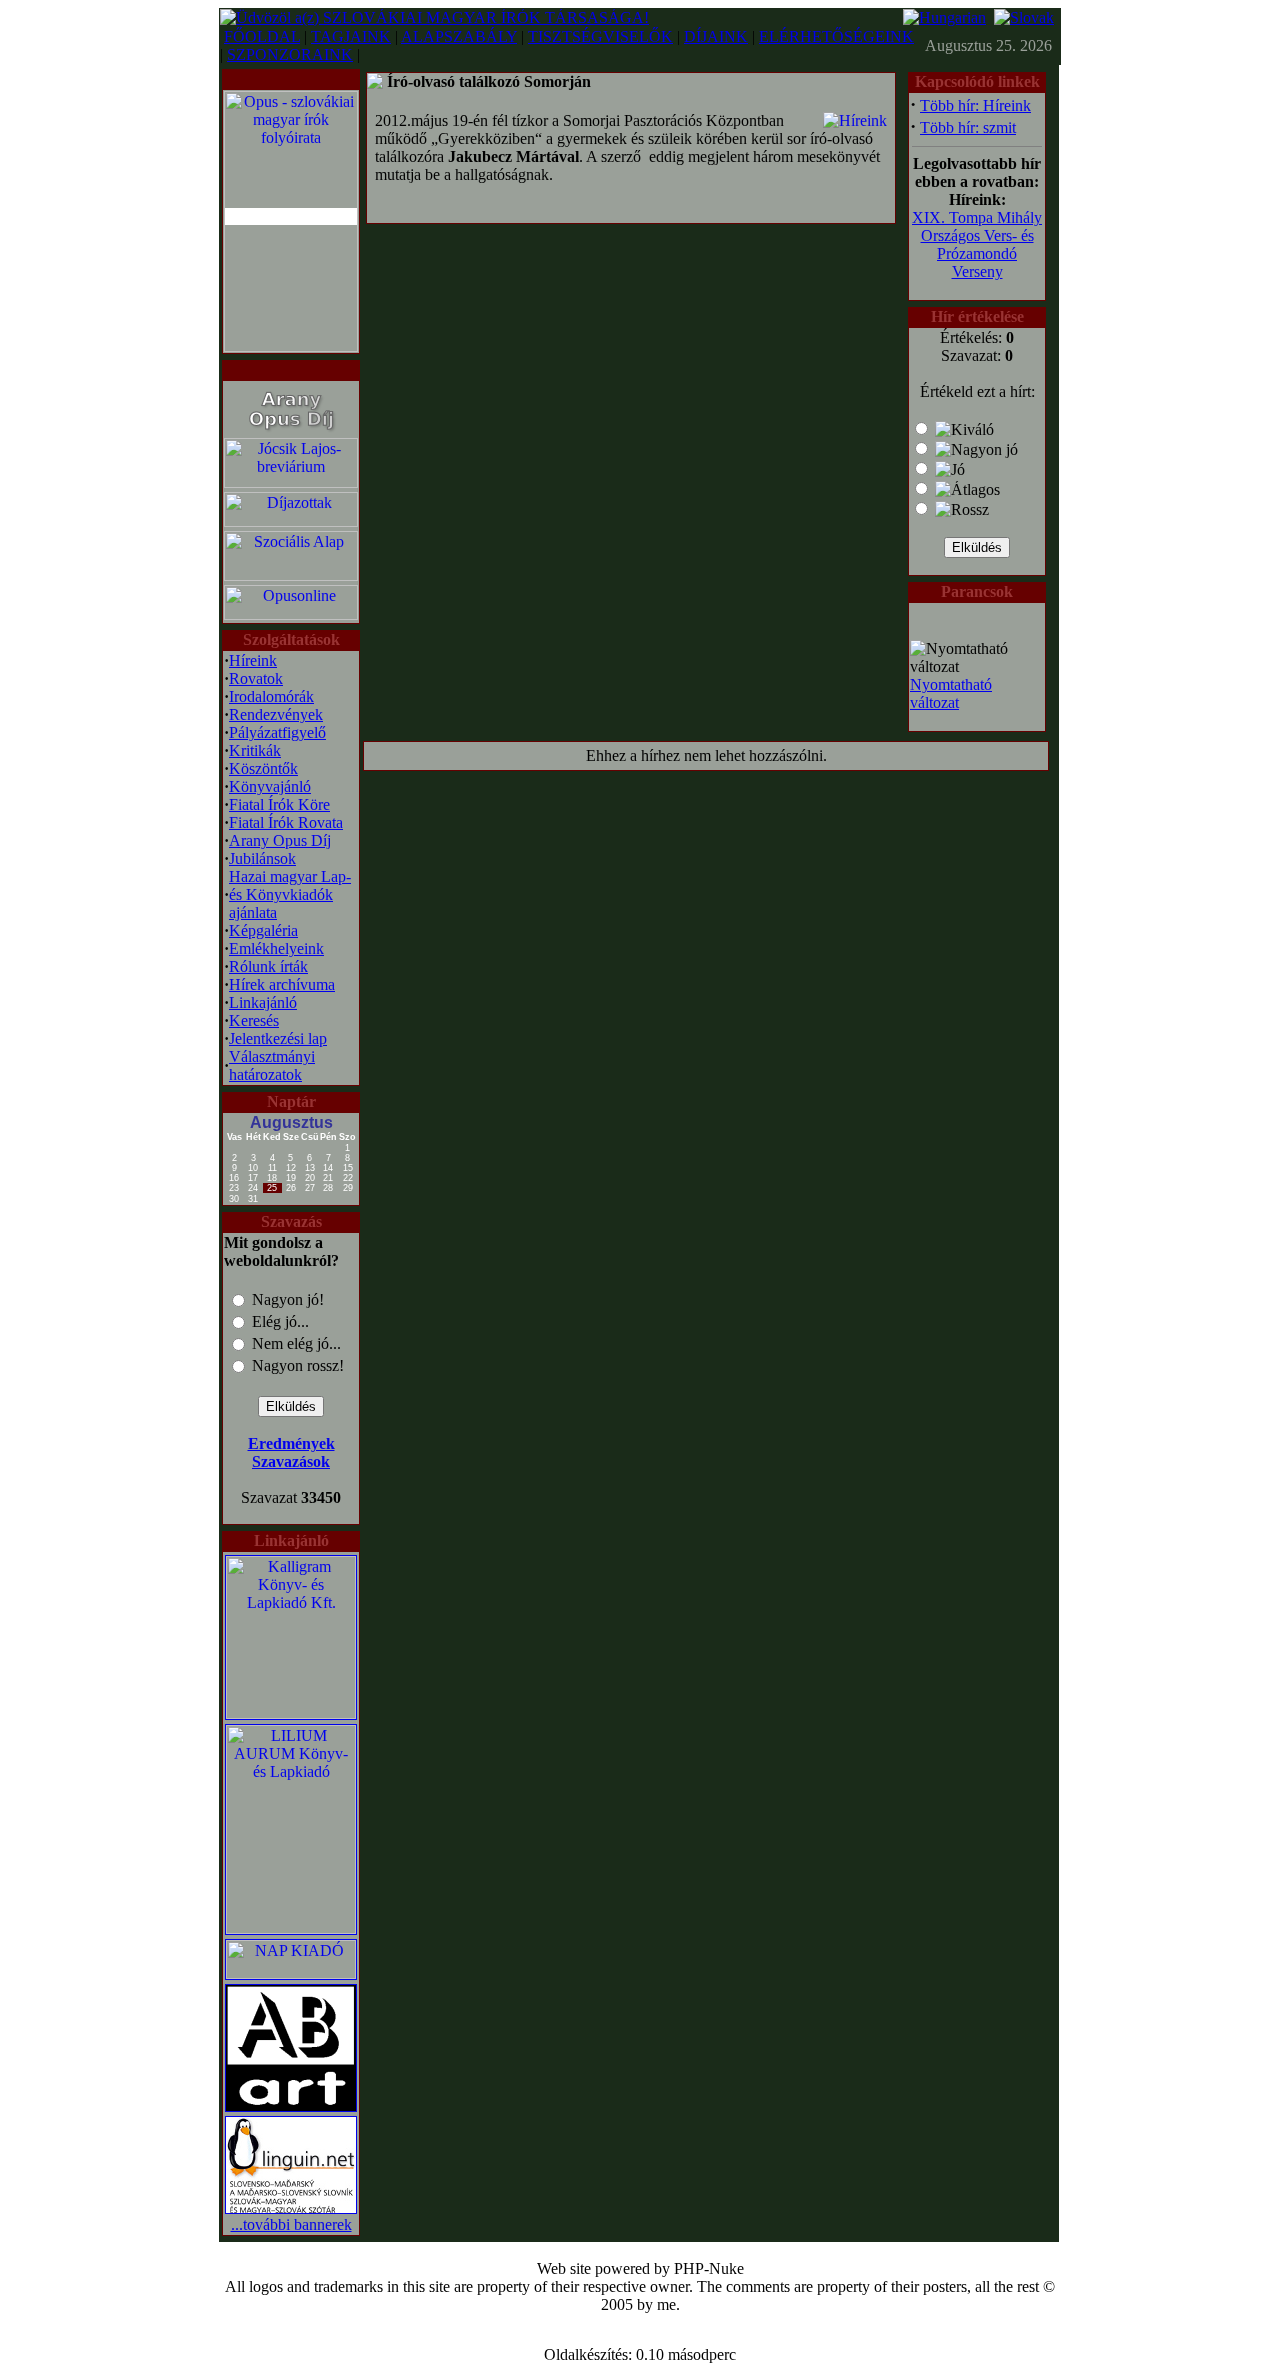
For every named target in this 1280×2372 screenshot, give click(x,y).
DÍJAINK (716, 36)
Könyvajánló (270, 786)
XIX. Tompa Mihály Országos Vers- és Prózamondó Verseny (977, 244)
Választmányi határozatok (272, 1065)
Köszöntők (263, 768)
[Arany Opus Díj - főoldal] (291, 430)
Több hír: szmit (968, 127)
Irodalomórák (271, 696)
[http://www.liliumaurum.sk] (291, 1928)
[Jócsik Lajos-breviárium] (291, 482)
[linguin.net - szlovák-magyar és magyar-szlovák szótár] (291, 2210)
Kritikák (255, 750)
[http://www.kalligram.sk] (291, 1713)
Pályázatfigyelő (277, 732)
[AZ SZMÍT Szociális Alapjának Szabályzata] (291, 575)
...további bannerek (291, 2224)
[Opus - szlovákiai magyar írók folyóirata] (291, 216)
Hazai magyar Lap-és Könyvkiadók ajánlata (290, 894)
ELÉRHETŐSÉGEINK (836, 36)
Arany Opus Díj (280, 840)
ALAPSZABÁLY (459, 36)
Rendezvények (276, 714)
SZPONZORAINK (290, 54)
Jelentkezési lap (278, 1038)
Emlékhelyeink (276, 948)
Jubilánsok (262, 858)
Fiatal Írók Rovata (286, 822)
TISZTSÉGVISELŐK (600, 36)
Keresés (254, 1020)
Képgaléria (263, 930)
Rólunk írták (268, 966)
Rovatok (256, 678)
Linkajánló (263, 1002)
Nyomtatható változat (951, 693)
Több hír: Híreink (975, 105)
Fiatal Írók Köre (279, 804)
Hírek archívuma (282, 984)
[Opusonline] (291, 614)
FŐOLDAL (262, 36)
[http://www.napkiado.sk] (291, 1973)
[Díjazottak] (291, 521)
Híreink (253, 660)
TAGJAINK (351, 36)
